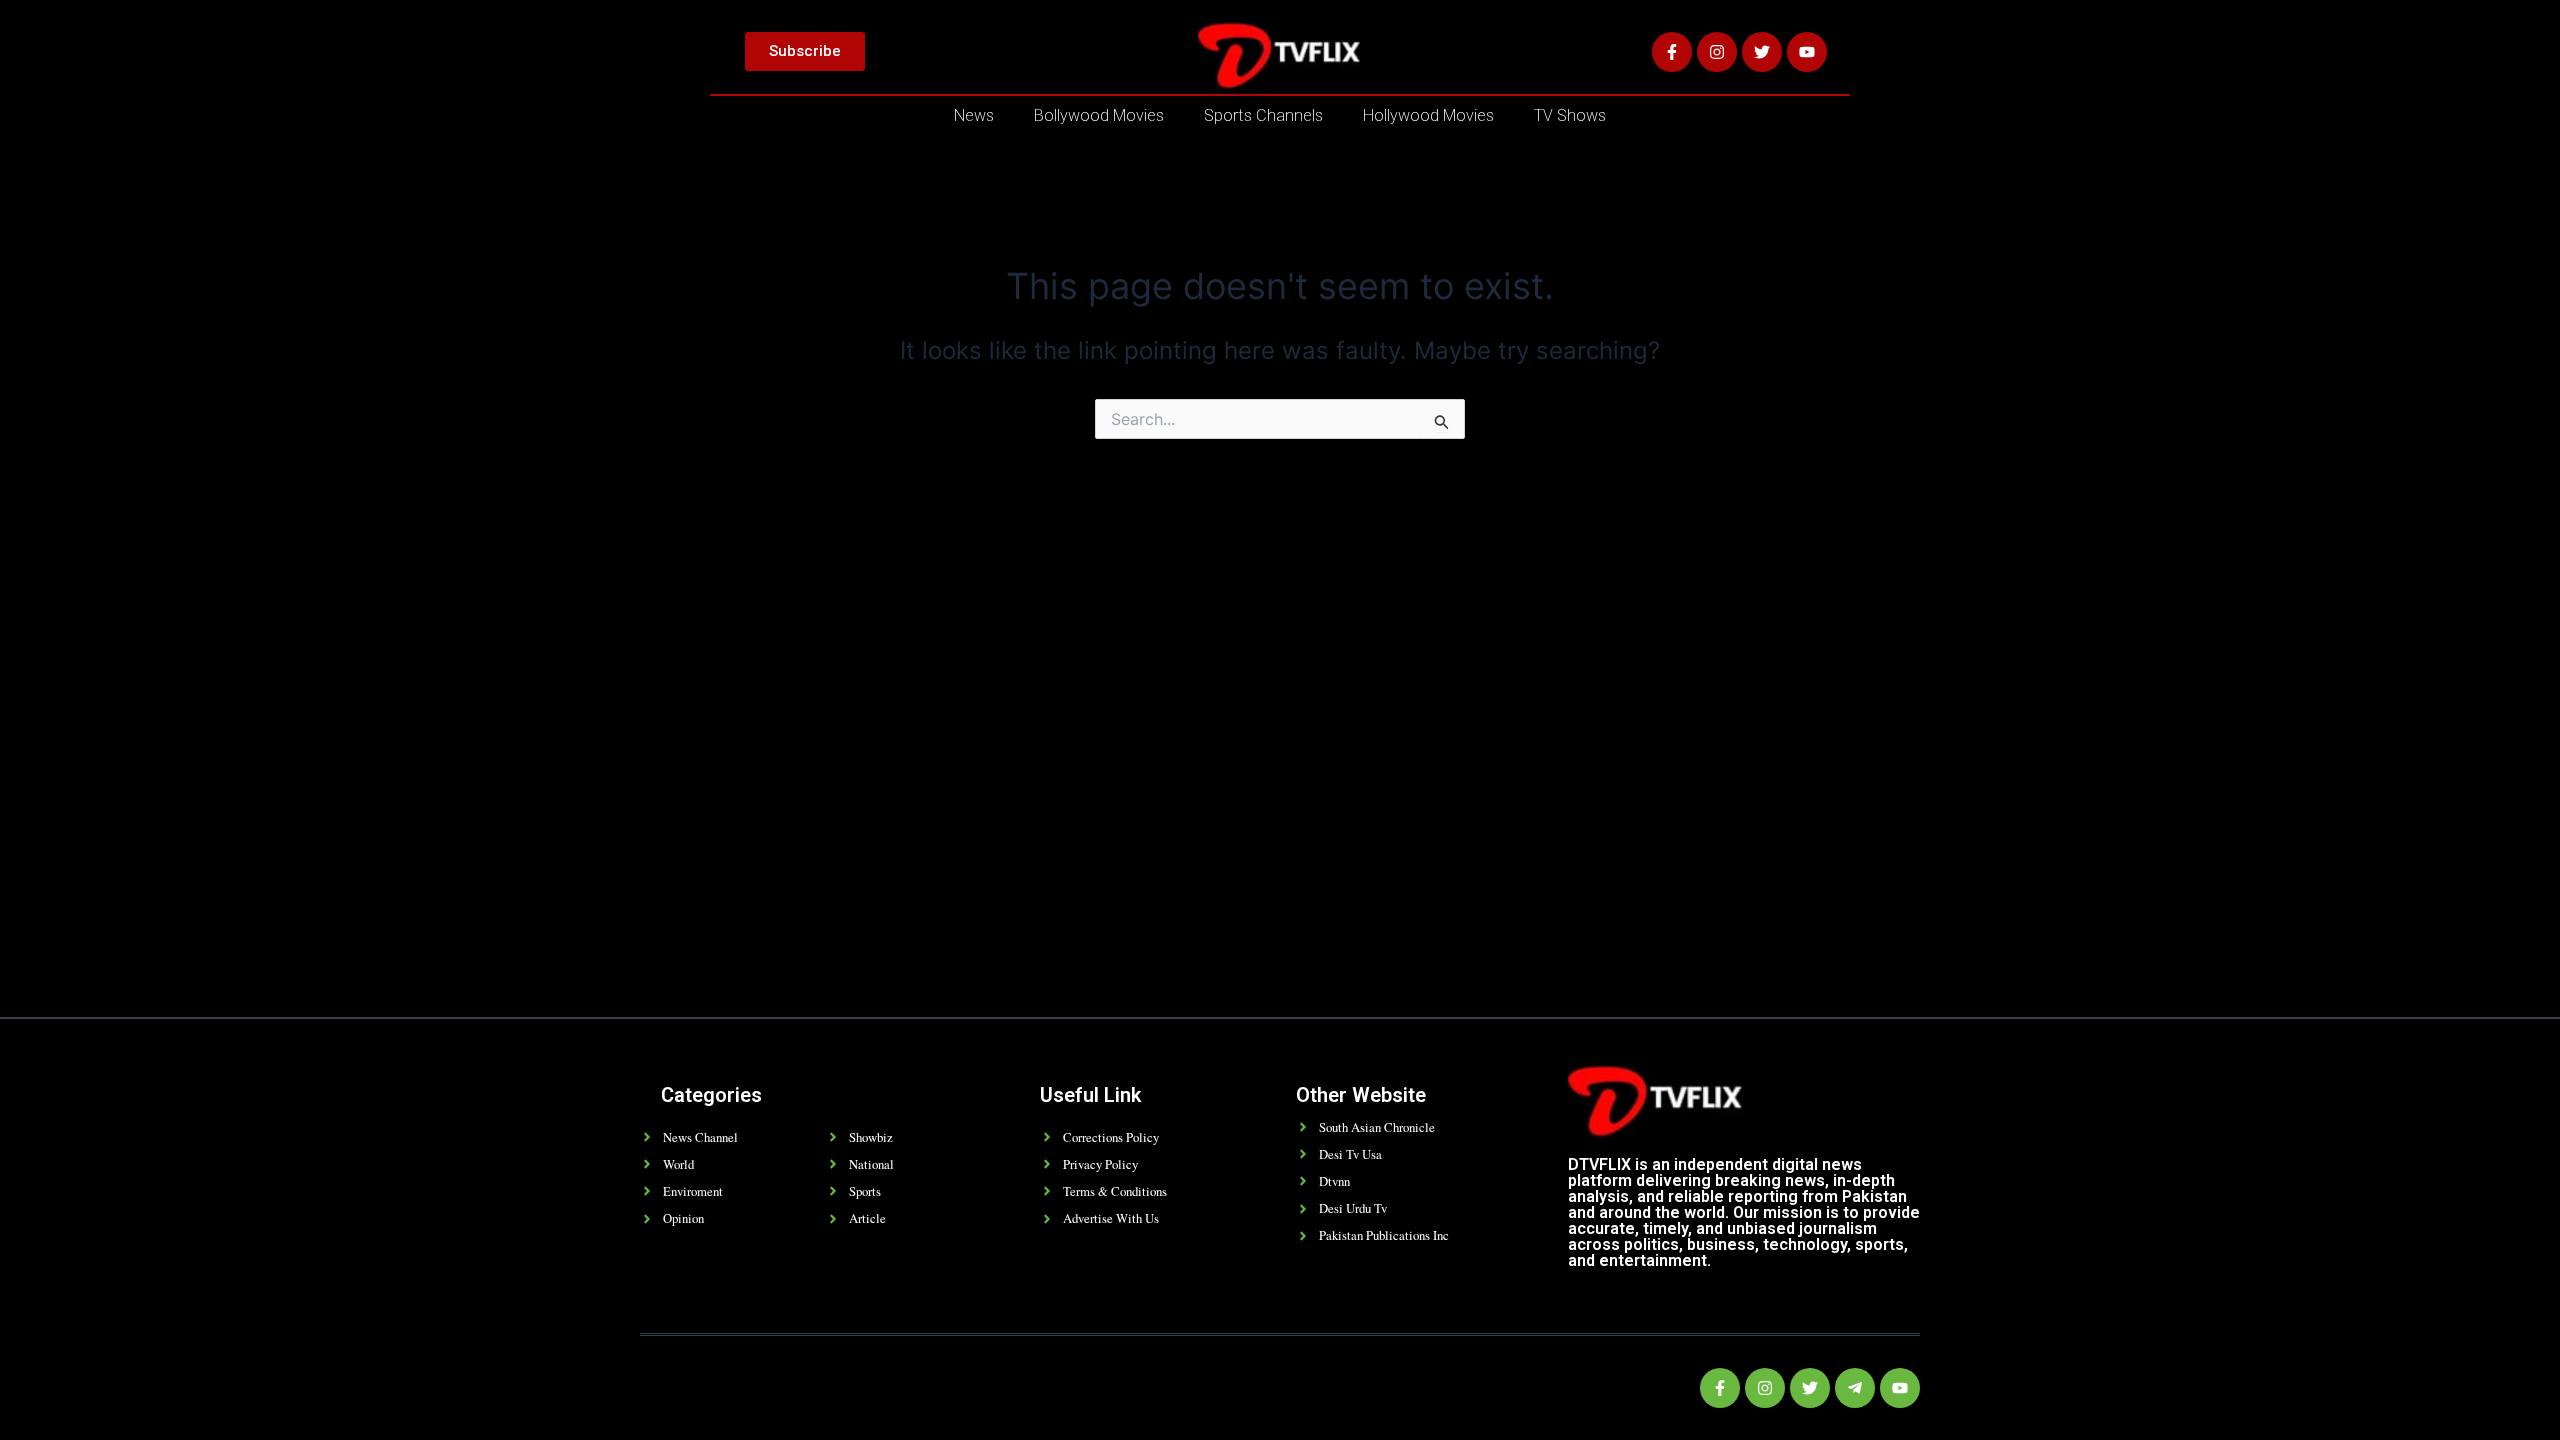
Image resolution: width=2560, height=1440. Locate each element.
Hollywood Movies (1428, 115)
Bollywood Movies (1099, 115)
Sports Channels (1263, 115)
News (974, 115)
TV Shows (1570, 115)
